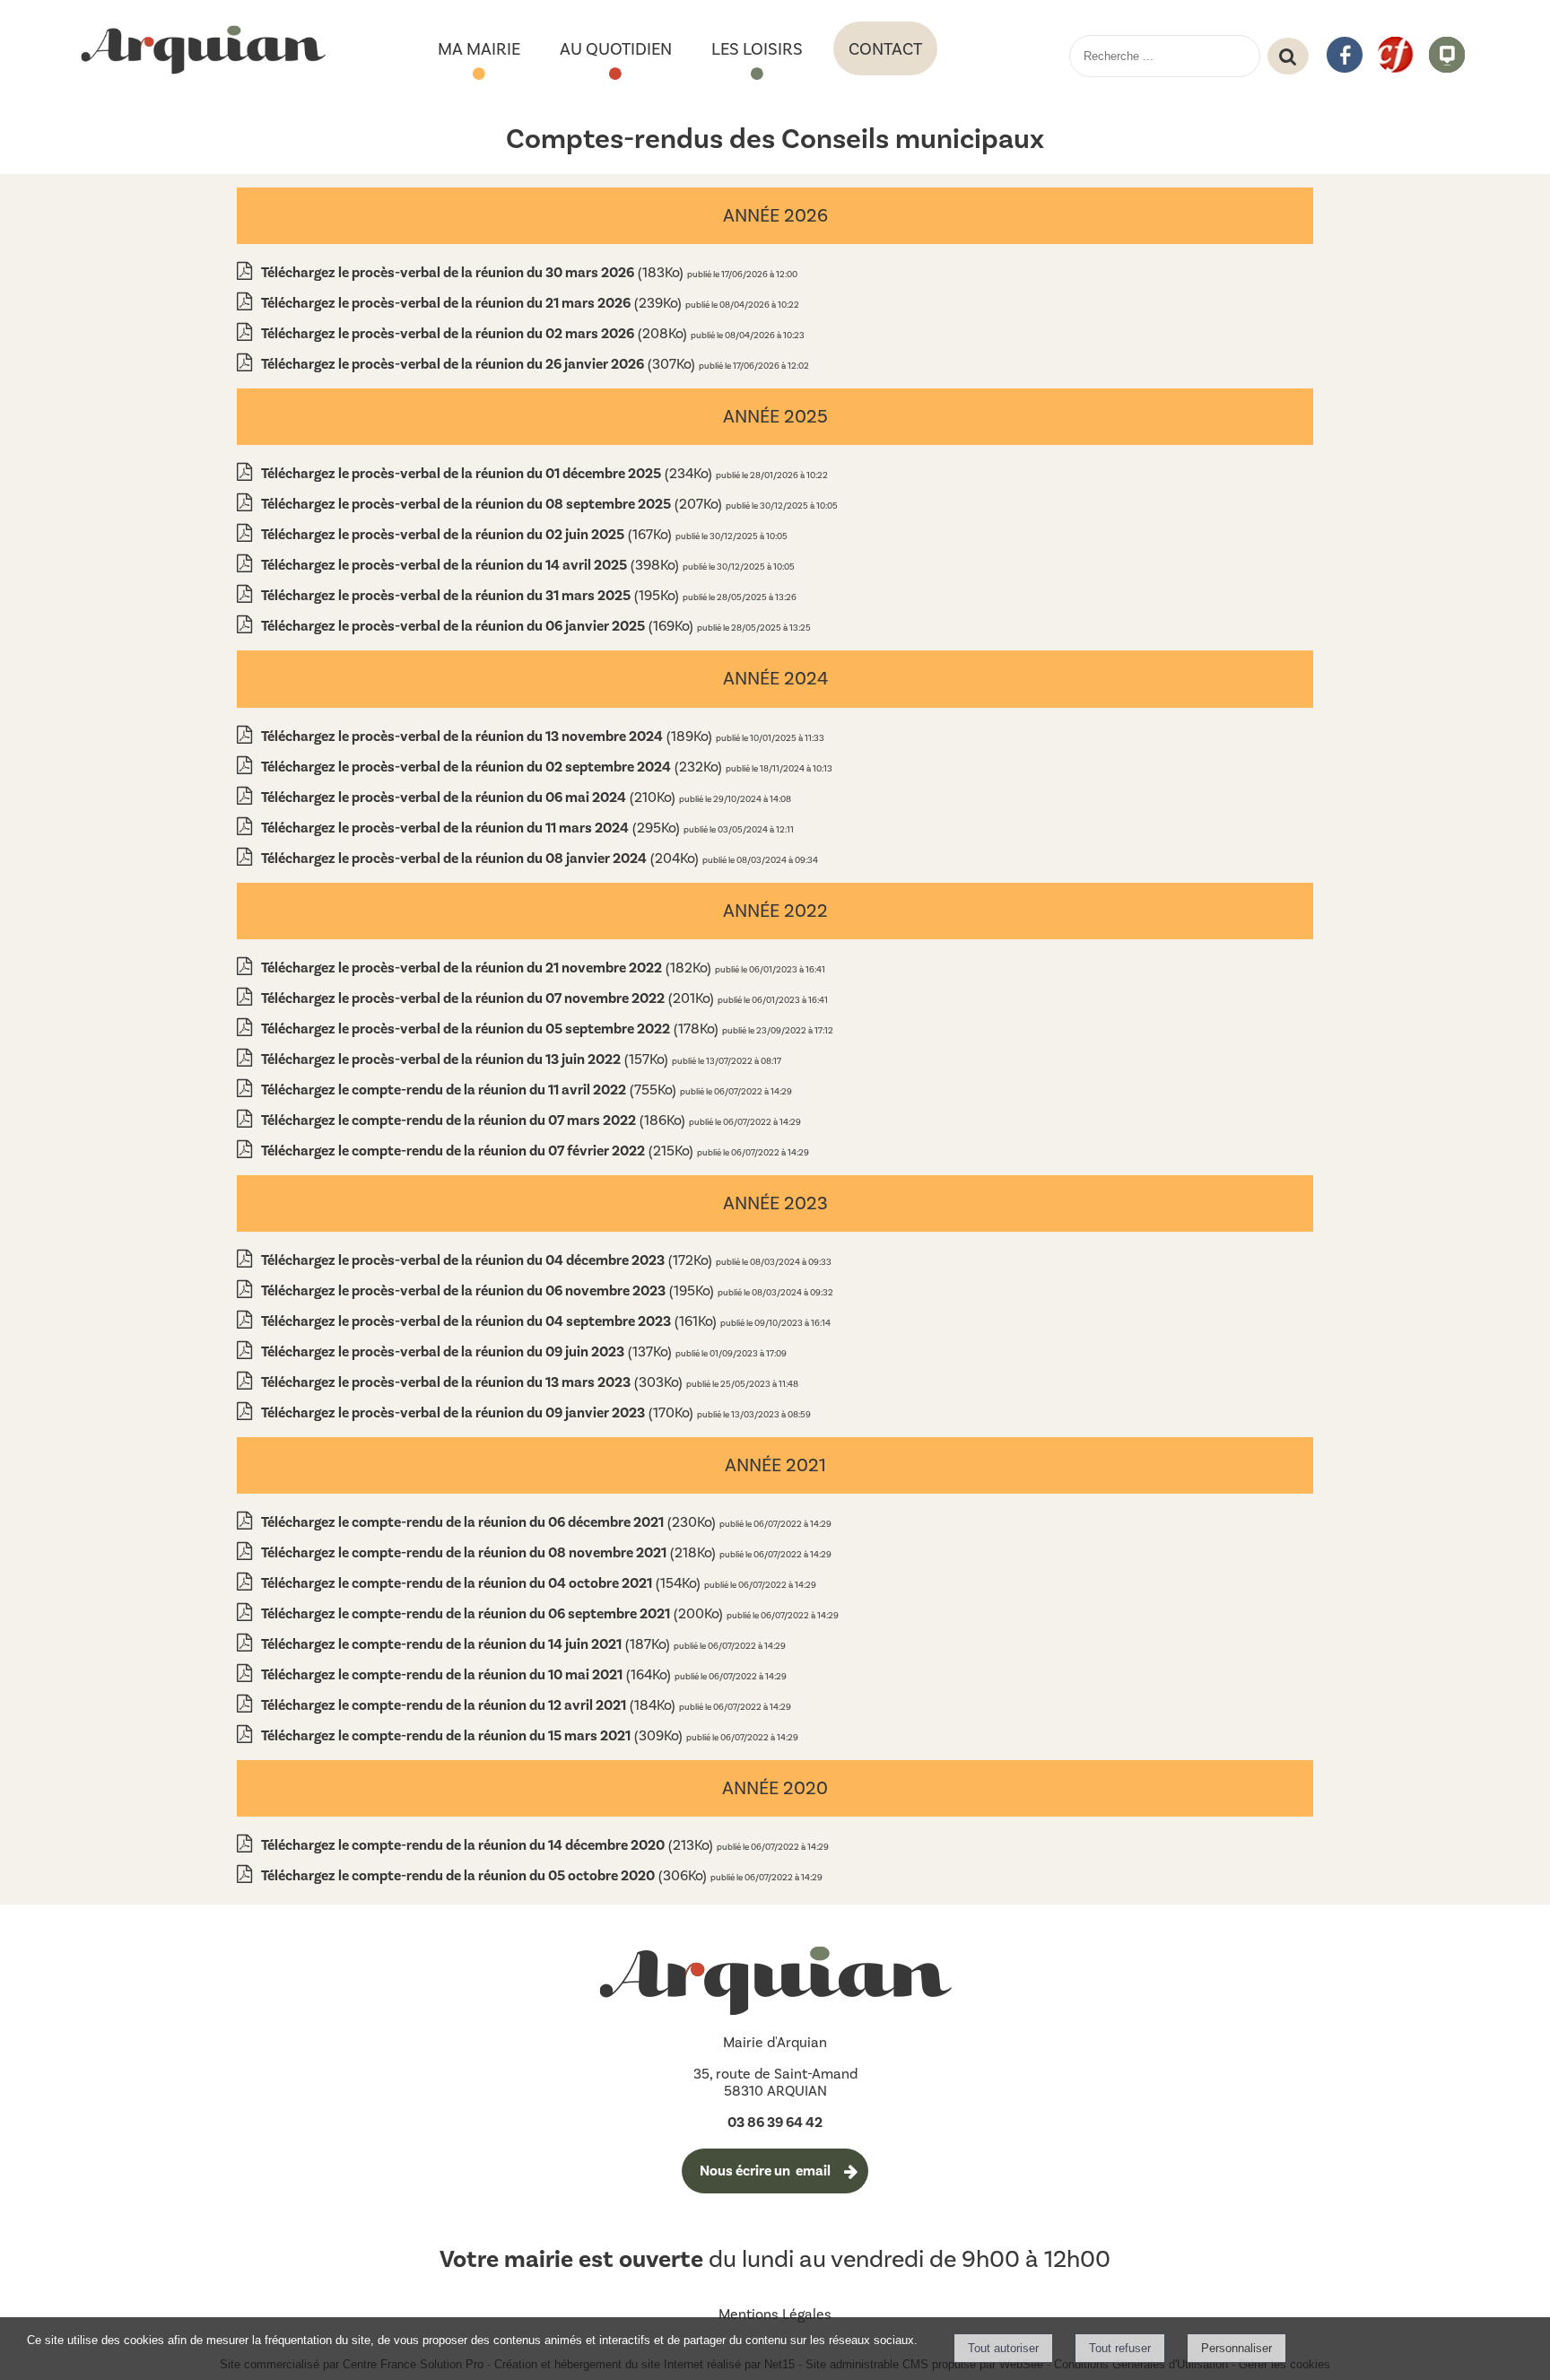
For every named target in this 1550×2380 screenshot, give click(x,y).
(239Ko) (473, 303)
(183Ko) (474, 272)
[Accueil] (203, 51)
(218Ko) (490, 1552)
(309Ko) (474, 1735)
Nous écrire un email (765, 2171)
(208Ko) (476, 333)
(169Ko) (479, 626)
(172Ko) (488, 1260)
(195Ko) (472, 595)
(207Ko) (493, 504)
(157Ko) (466, 1059)
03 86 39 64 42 (775, 2123)
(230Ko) (490, 1522)
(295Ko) (472, 828)
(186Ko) (475, 1120)
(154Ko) (483, 1583)
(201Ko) (489, 998)
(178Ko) (492, 1029)
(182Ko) (488, 968)
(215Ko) (479, 1151)
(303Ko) (474, 1382)
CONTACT (885, 49)
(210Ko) (470, 797)
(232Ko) (493, 767)
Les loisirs (757, 49)
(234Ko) (488, 473)
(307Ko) (480, 364)
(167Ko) (468, 534)
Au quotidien (616, 49)
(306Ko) (486, 1875)
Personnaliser (1237, 2348)
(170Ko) (479, 1412)
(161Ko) (491, 1321)
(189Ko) (488, 736)
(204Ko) (482, 858)
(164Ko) (468, 1674)
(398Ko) (472, 565)
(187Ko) (467, 1644)
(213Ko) (489, 1845)
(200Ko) (494, 1613)
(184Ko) (470, 1705)
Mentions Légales (775, 2314)
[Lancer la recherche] (1288, 57)
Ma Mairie (479, 49)
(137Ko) (468, 1351)
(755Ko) (470, 1090)
